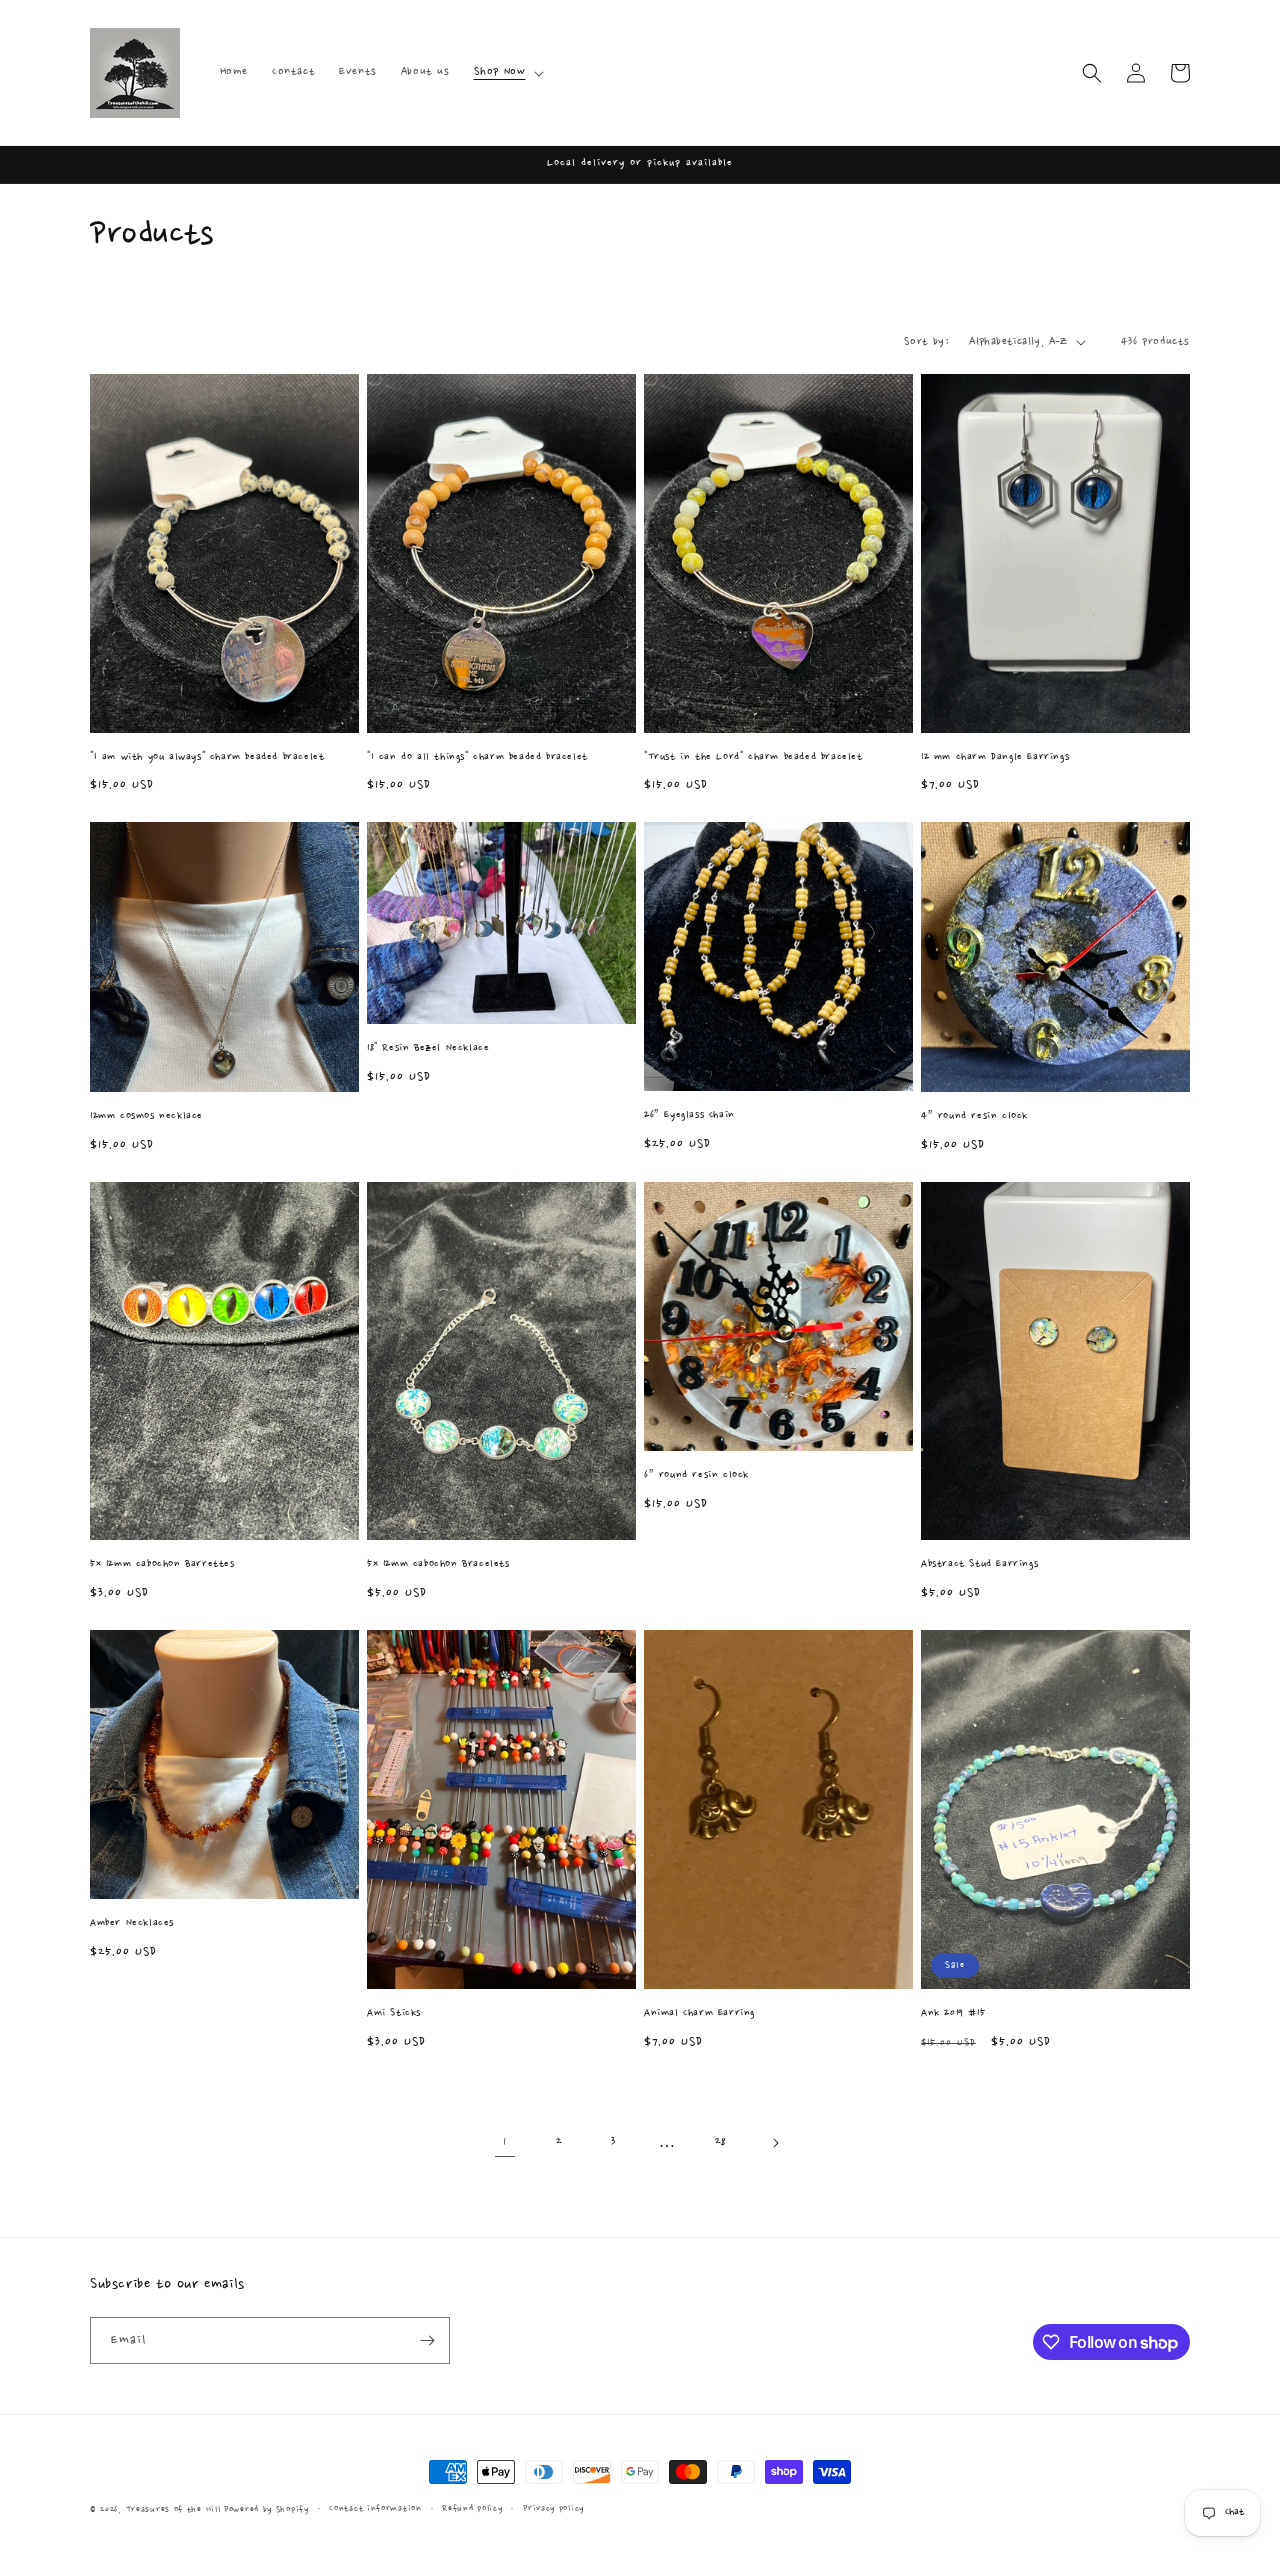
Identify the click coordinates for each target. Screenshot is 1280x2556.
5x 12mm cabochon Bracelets (438, 1564)
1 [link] (505, 2142)
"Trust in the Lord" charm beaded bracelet (753, 757)
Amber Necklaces (132, 1923)
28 (720, 2142)
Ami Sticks (394, 2013)
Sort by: (926, 342)
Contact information (375, 2508)
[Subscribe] (427, 2340)
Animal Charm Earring (699, 2013)
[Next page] (775, 2143)
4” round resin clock (974, 1116)
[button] (507, 72)
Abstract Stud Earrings (979, 1564)
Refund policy (472, 2508)
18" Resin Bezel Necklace (428, 1048)
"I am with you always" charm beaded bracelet (207, 757)
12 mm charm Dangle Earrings (995, 757)
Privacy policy (553, 2508)
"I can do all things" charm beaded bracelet (477, 757)
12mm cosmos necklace (146, 1116)
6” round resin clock (696, 1475)
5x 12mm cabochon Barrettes (162, 1564)
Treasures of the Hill (173, 2509)
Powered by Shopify (266, 2509)
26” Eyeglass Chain (689, 1115)
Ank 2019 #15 (953, 2013)
